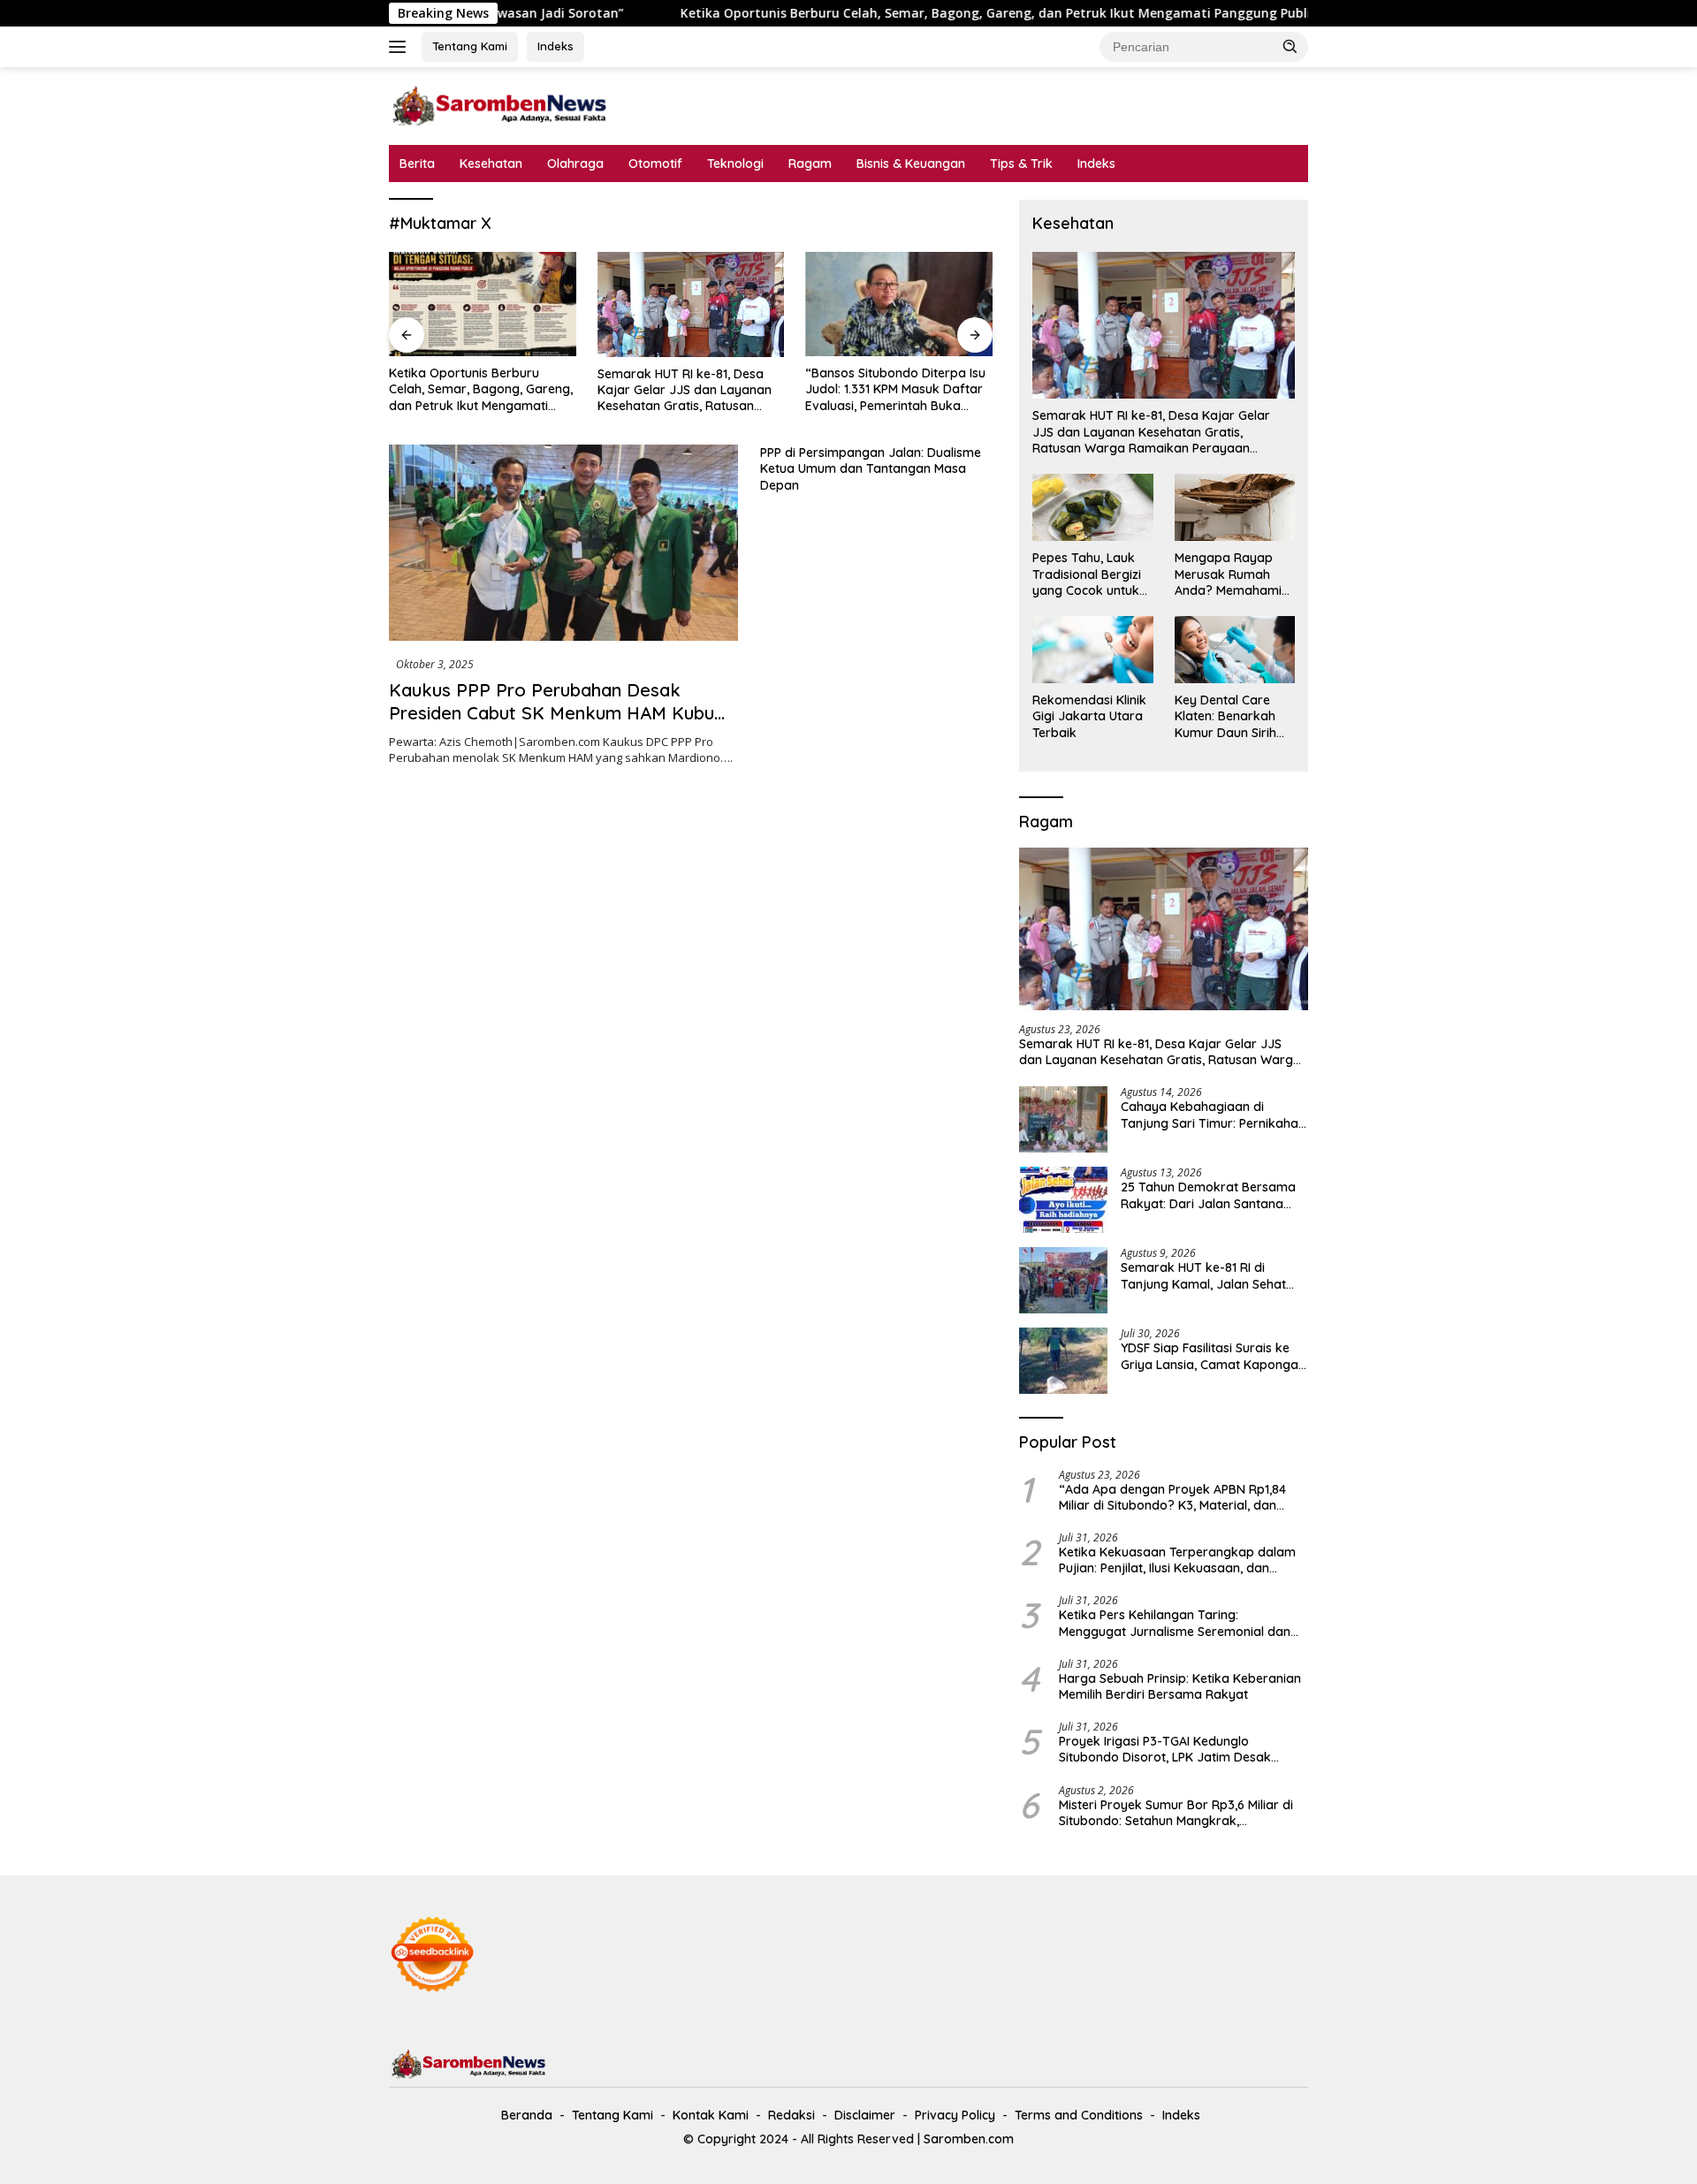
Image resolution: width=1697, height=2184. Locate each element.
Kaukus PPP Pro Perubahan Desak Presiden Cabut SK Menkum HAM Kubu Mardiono (552, 713)
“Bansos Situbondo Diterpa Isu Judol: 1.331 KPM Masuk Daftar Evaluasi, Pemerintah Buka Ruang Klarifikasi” (703, 389)
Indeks (556, 46)
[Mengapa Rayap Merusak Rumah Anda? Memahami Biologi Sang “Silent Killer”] (1235, 507)
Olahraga (575, 164)
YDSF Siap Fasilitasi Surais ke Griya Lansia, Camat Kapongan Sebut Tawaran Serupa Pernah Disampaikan (1213, 1356)
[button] (1290, 46)
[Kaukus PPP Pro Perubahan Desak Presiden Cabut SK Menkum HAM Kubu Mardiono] (563, 543)
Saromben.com (969, 2139)
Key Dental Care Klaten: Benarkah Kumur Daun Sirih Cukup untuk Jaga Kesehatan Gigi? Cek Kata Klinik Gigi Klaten (1231, 716)
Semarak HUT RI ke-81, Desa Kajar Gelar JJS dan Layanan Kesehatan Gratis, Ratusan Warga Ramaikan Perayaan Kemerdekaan (492, 390)
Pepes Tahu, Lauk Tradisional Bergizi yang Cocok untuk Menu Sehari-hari (1087, 574)
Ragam (810, 164)
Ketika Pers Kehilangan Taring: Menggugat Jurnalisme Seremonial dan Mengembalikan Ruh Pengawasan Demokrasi (1175, 1623)
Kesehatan (491, 164)
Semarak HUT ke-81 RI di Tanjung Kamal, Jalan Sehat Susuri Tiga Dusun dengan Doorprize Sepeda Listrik (1203, 1275)
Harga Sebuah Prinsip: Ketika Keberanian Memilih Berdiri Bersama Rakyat (1180, 1686)
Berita (417, 164)
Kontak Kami (711, 2115)
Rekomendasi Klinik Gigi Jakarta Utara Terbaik (1089, 716)
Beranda (527, 2115)
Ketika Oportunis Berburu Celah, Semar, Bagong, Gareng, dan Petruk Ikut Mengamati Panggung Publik (883, 13)
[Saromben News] (499, 105)
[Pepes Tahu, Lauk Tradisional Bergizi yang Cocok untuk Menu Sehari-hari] (1092, 507)
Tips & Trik (1021, 164)
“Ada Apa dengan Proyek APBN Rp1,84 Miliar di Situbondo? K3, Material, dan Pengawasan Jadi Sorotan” (1172, 1497)
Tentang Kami (470, 46)
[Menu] (401, 47)
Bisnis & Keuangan (911, 164)
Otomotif (655, 164)
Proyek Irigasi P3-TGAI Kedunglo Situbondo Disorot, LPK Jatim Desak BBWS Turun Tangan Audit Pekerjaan (1167, 1749)
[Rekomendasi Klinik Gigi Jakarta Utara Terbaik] (1092, 650)
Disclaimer (865, 2115)
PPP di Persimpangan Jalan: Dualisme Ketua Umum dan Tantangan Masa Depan (871, 468)
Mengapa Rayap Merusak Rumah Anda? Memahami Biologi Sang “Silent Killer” (1232, 574)
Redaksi (791, 2115)
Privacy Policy (955, 2115)
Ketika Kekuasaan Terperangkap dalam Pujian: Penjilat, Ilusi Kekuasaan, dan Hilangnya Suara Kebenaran (1177, 1560)
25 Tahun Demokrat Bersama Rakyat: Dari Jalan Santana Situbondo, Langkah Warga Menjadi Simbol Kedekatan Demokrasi (1208, 1195)
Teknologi (735, 164)
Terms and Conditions (1079, 2115)
